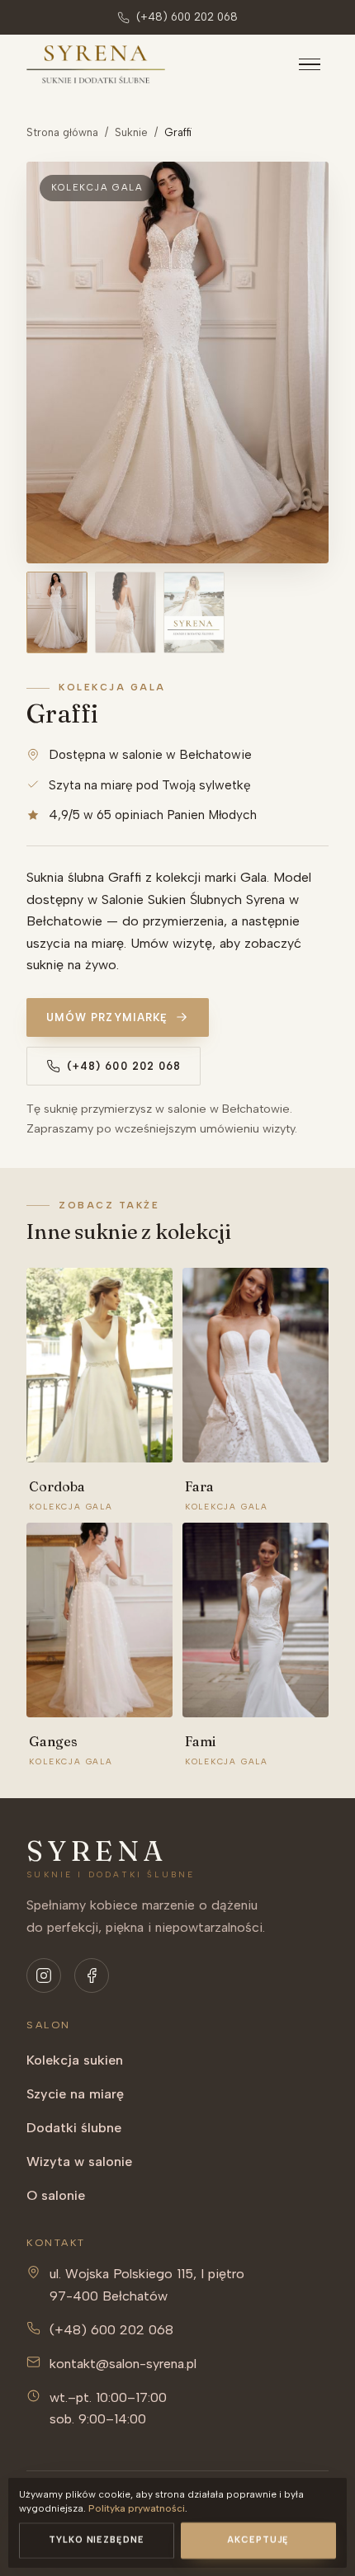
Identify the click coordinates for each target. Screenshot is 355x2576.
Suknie (131, 132)
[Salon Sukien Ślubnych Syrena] (96, 65)
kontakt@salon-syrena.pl (123, 2364)
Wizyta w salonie (79, 2162)
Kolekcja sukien (75, 2060)
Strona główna (62, 132)
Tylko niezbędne (97, 2540)
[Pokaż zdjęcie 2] (125, 612)
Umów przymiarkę (107, 1017)
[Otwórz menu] (310, 64)
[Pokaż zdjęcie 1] (57, 612)
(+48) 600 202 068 (187, 17)
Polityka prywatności (137, 2508)
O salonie (56, 2195)
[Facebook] (92, 1976)
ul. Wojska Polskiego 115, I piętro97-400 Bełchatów (147, 2285)
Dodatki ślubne (74, 2128)
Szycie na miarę (75, 2094)
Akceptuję (258, 2540)
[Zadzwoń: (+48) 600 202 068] (317, 2538)
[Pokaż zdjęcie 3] (194, 612)
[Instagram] (44, 1976)
